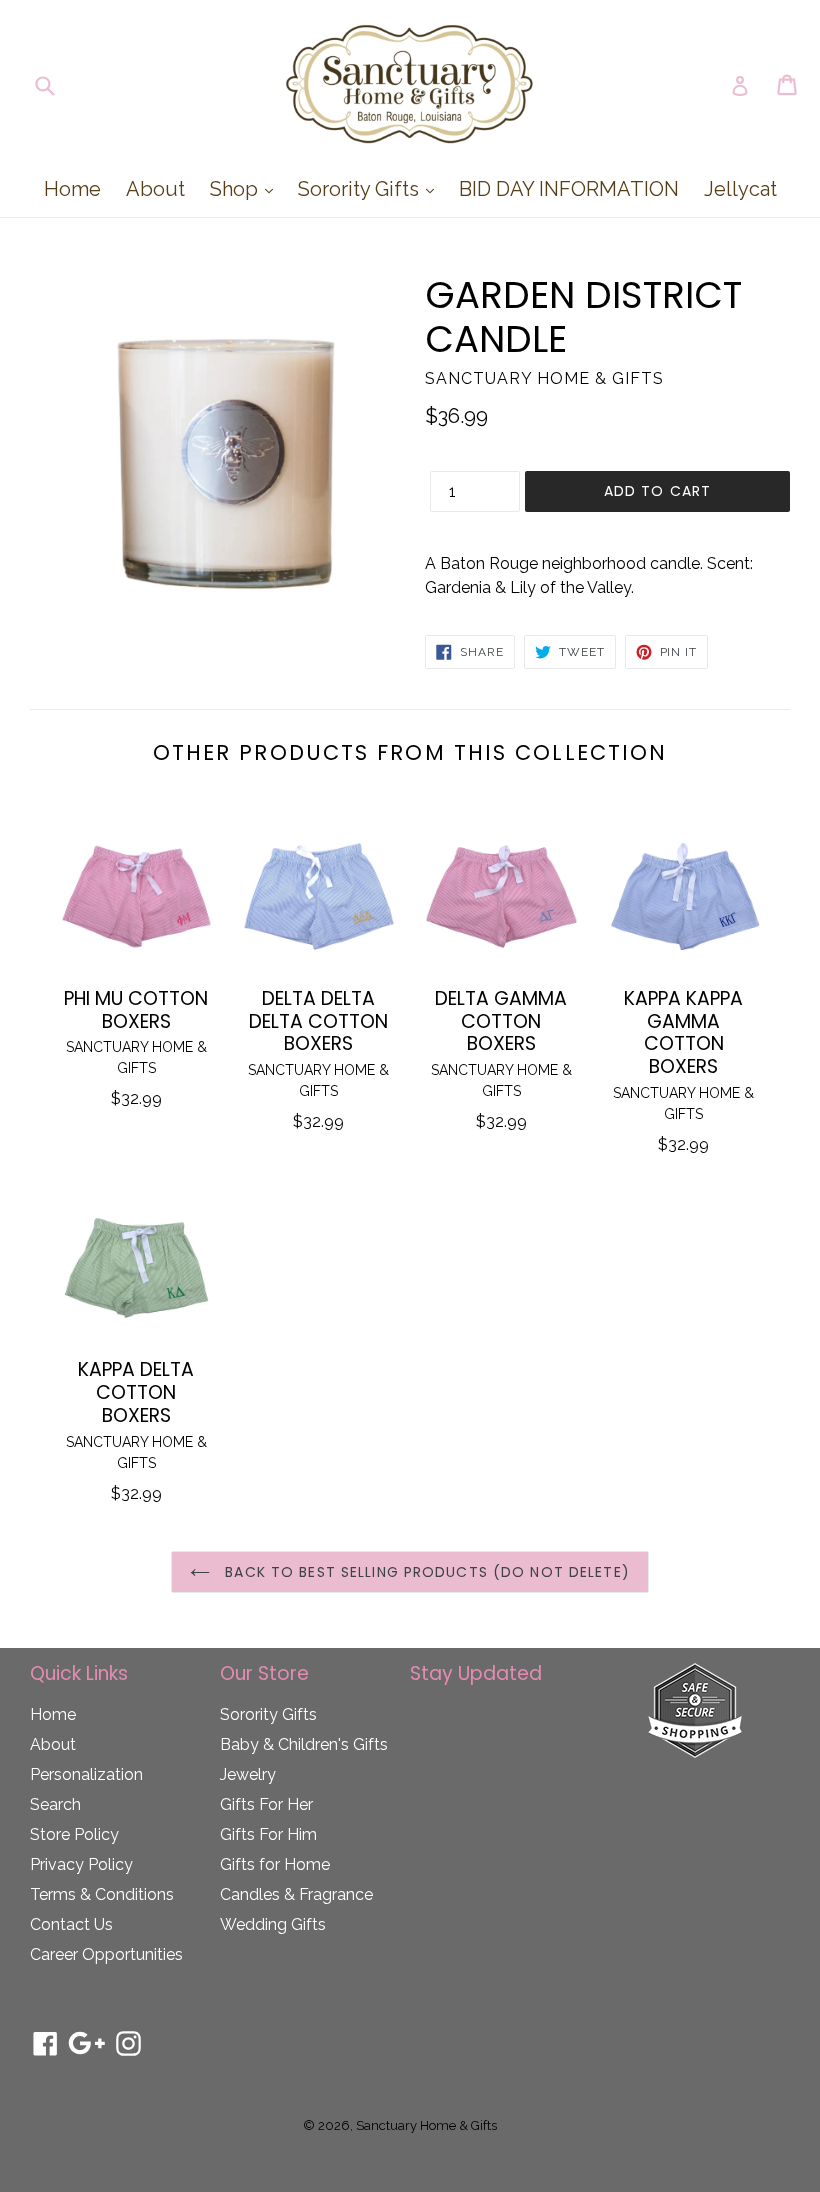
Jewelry (248, 1774)
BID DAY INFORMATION (569, 189)
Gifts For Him (268, 1834)
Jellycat (740, 189)
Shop (246, 188)
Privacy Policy (81, 1864)
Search (55, 1804)
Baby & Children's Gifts (304, 1744)
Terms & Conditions (102, 1894)
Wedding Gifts (273, 1924)
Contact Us (71, 1924)
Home (72, 189)
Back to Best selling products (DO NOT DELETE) (425, 1572)
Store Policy (74, 1834)
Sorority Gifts (371, 188)
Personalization (86, 1774)
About (155, 189)
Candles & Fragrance (296, 1894)
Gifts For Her (266, 1804)
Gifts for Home (275, 1864)
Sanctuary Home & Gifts (426, 2125)
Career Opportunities (106, 1954)
